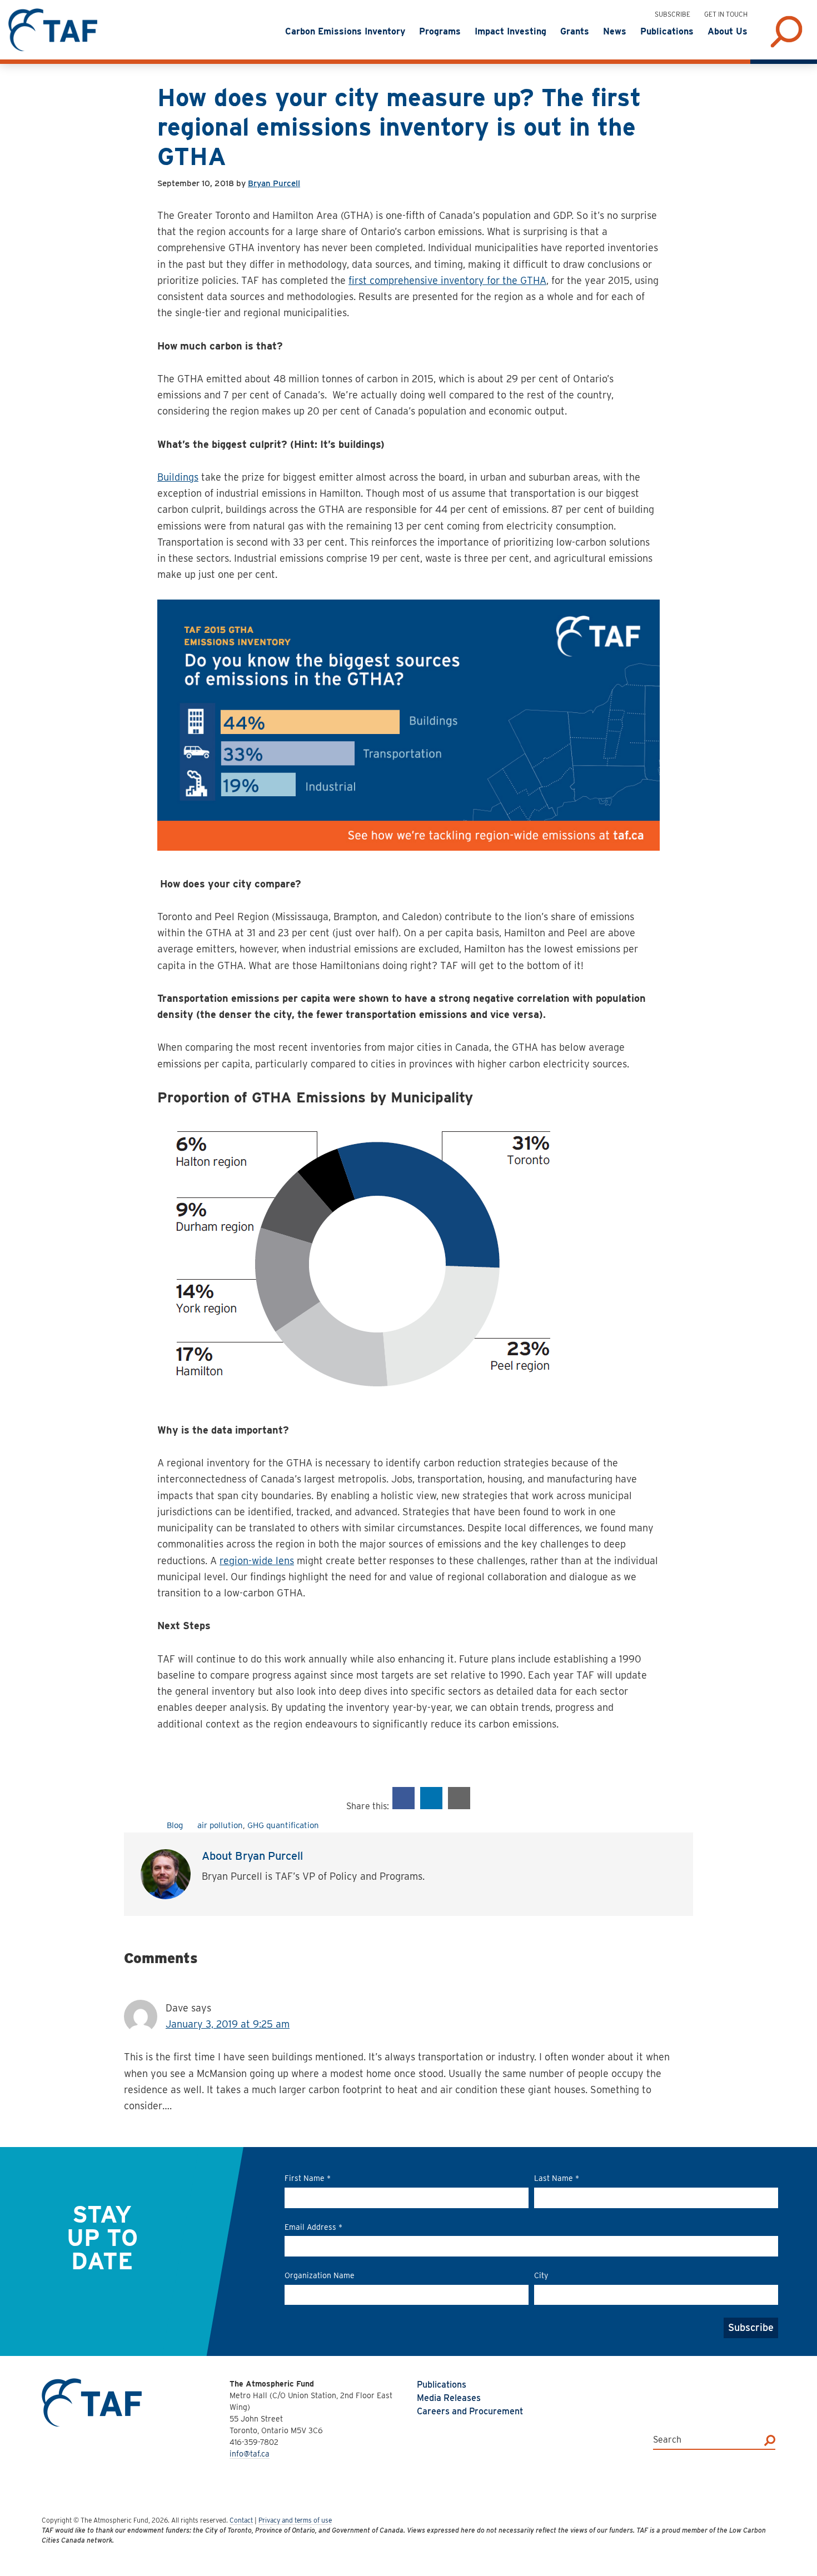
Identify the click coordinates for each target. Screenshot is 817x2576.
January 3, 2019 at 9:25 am (228, 2024)
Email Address (313, 2227)
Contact (241, 2520)
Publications (442, 2385)
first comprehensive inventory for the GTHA (447, 280)
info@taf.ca (250, 2454)
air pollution (220, 1825)
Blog (175, 1825)
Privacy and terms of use (295, 2520)
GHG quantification (283, 1825)
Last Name (557, 2178)
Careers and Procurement (470, 2411)
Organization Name (320, 2275)
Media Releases (449, 2398)
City (541, 2275)
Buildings (178, 477)
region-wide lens (257, 1561)
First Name (308, 2178)
